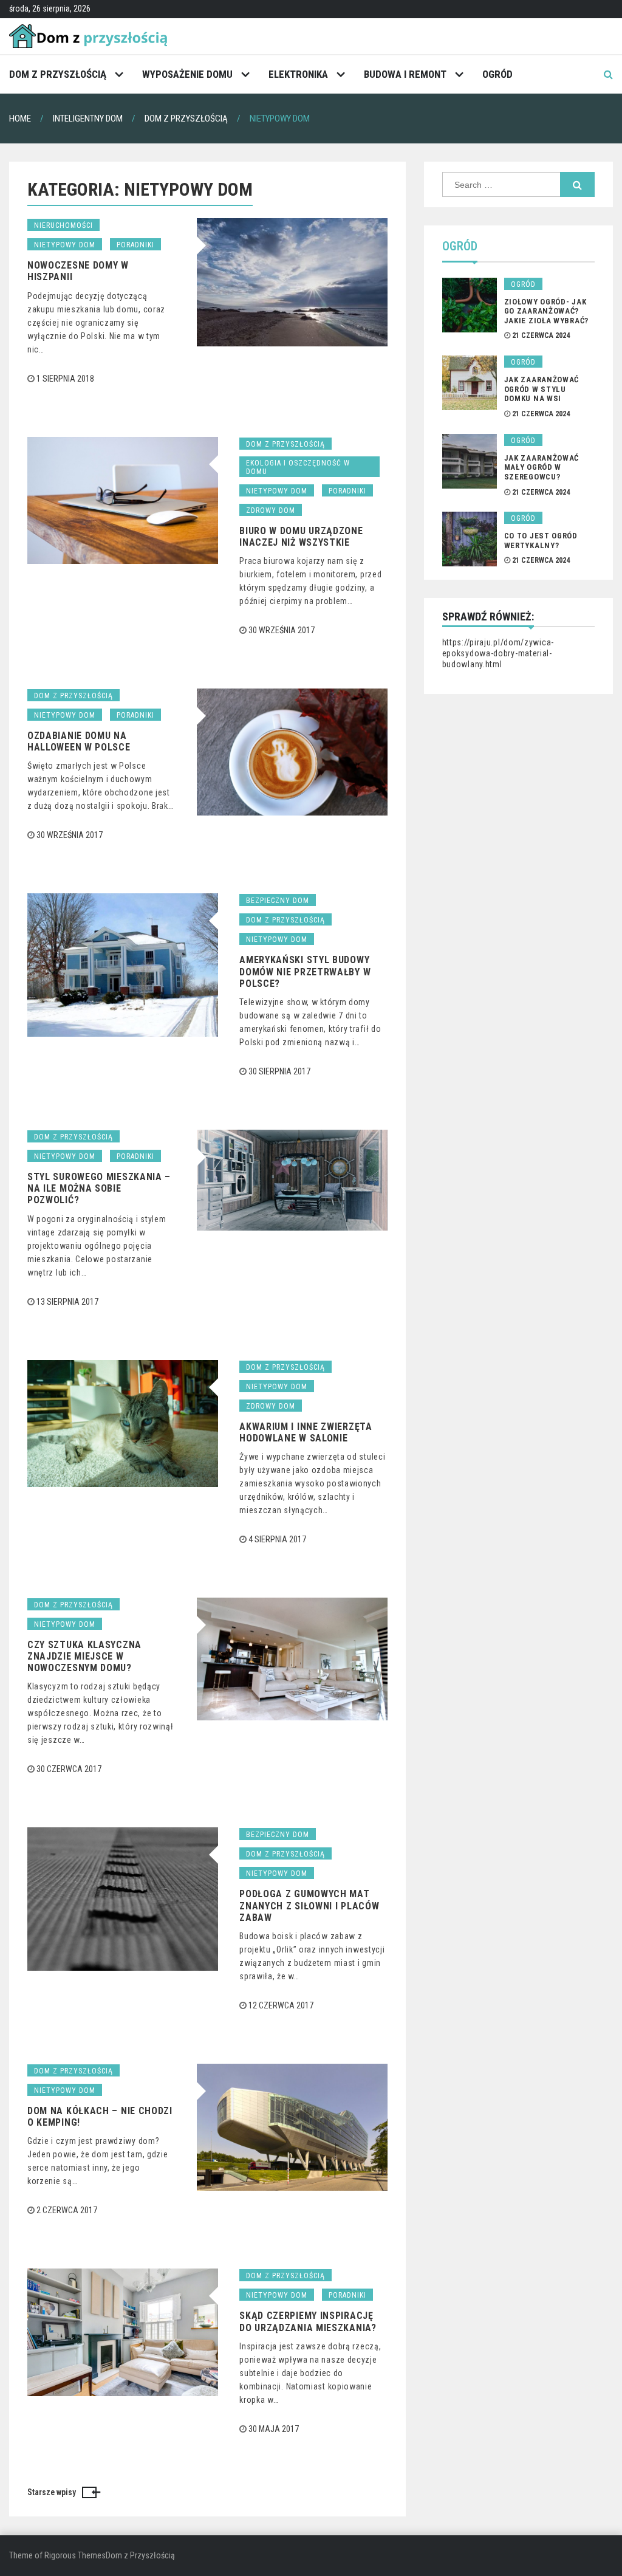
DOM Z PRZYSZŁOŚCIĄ (58, 74)
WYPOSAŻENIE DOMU (187, 74)
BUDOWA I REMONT (405, 74)
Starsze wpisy (52, 2492)
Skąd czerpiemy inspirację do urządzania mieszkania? (308, 2321)
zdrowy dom (271, 510)
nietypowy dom (65, 245)
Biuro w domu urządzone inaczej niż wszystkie (301, 537)
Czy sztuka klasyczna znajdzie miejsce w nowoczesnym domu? (84, 1656)
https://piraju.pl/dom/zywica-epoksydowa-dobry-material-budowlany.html (498, 653)
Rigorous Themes (75, 2555)
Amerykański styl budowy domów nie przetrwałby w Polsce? (305, 971)
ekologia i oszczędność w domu (298, 467)
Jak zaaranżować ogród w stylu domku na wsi (542, 389)
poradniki (135, 245)
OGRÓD (497, 74)
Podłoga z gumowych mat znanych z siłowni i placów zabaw (309, 1905)
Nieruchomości (63, 225)
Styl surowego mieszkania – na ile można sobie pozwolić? (99, 1188)
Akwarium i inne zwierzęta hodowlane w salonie (306, 1432)
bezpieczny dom (278, 901)
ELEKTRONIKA (298, 74)
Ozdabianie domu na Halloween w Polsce (79, 741)
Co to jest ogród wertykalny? (541, 541)
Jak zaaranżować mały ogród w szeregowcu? (542, 467)
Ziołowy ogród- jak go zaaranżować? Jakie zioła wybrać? (546, 311)
